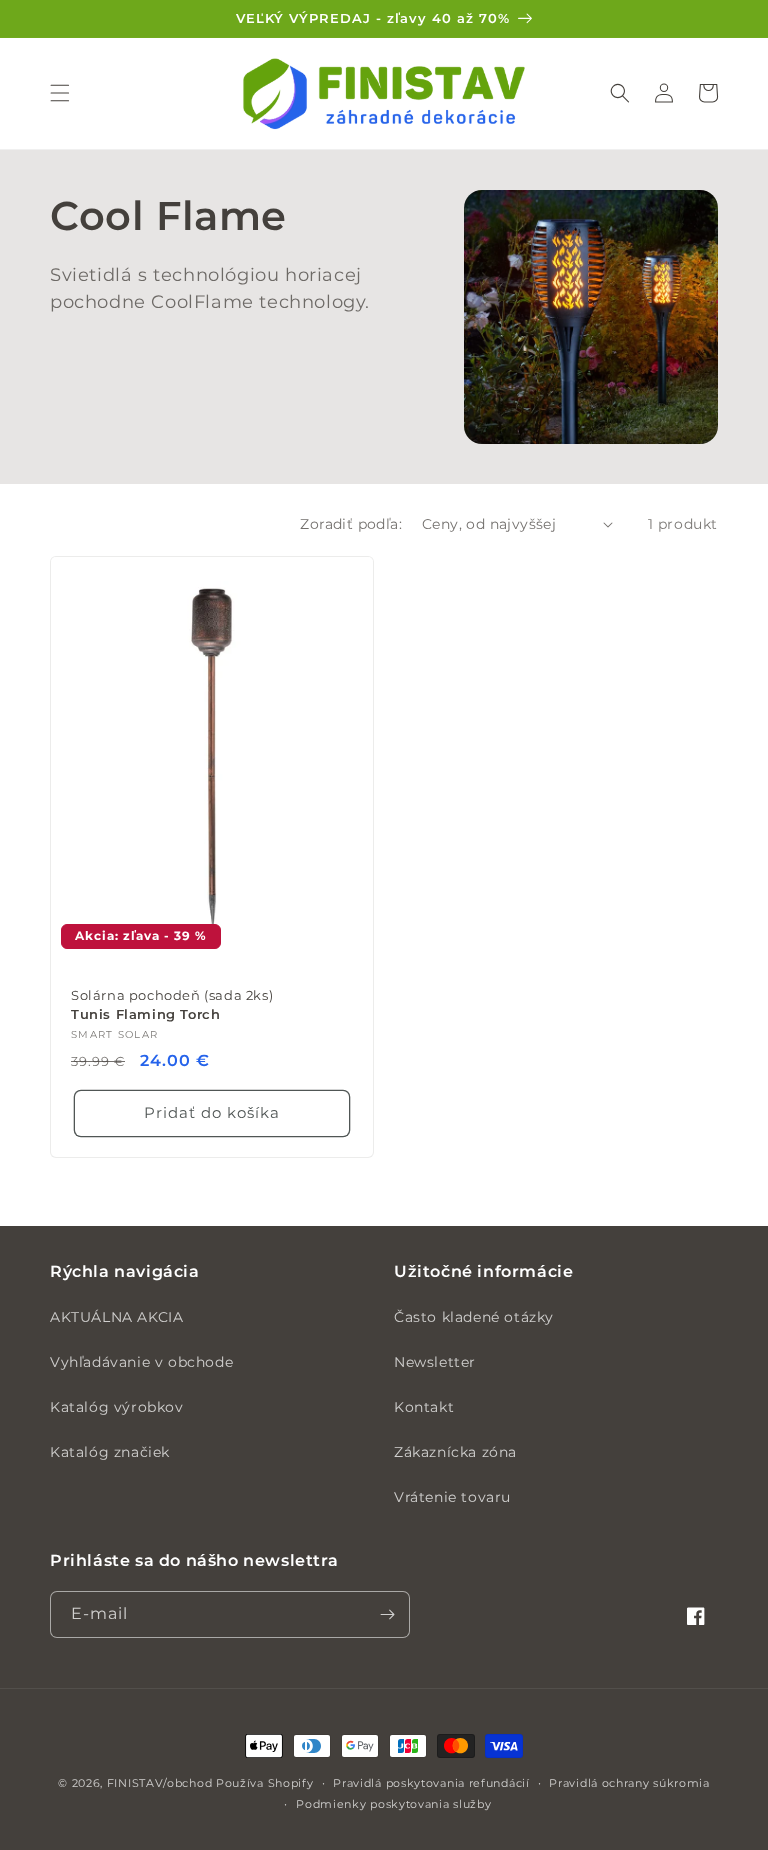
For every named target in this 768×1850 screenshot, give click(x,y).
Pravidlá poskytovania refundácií (431, 1783)
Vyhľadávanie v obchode (141, 1362)
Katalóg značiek (110, 1452)
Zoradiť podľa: (351, 524)
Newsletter (435, 1362)
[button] (60, 93)
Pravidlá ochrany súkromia (629, 1783)
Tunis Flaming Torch (172, 1004)
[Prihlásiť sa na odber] (387, 1614)
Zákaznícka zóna (455, 1452)
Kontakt (424, 1407)
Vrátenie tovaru (452, 1497)
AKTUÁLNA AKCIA (116, 1317)
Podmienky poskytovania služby (393, 1804)
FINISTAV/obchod (160, 1783)
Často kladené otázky (474, 1317)
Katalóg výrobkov (117, 1407)
